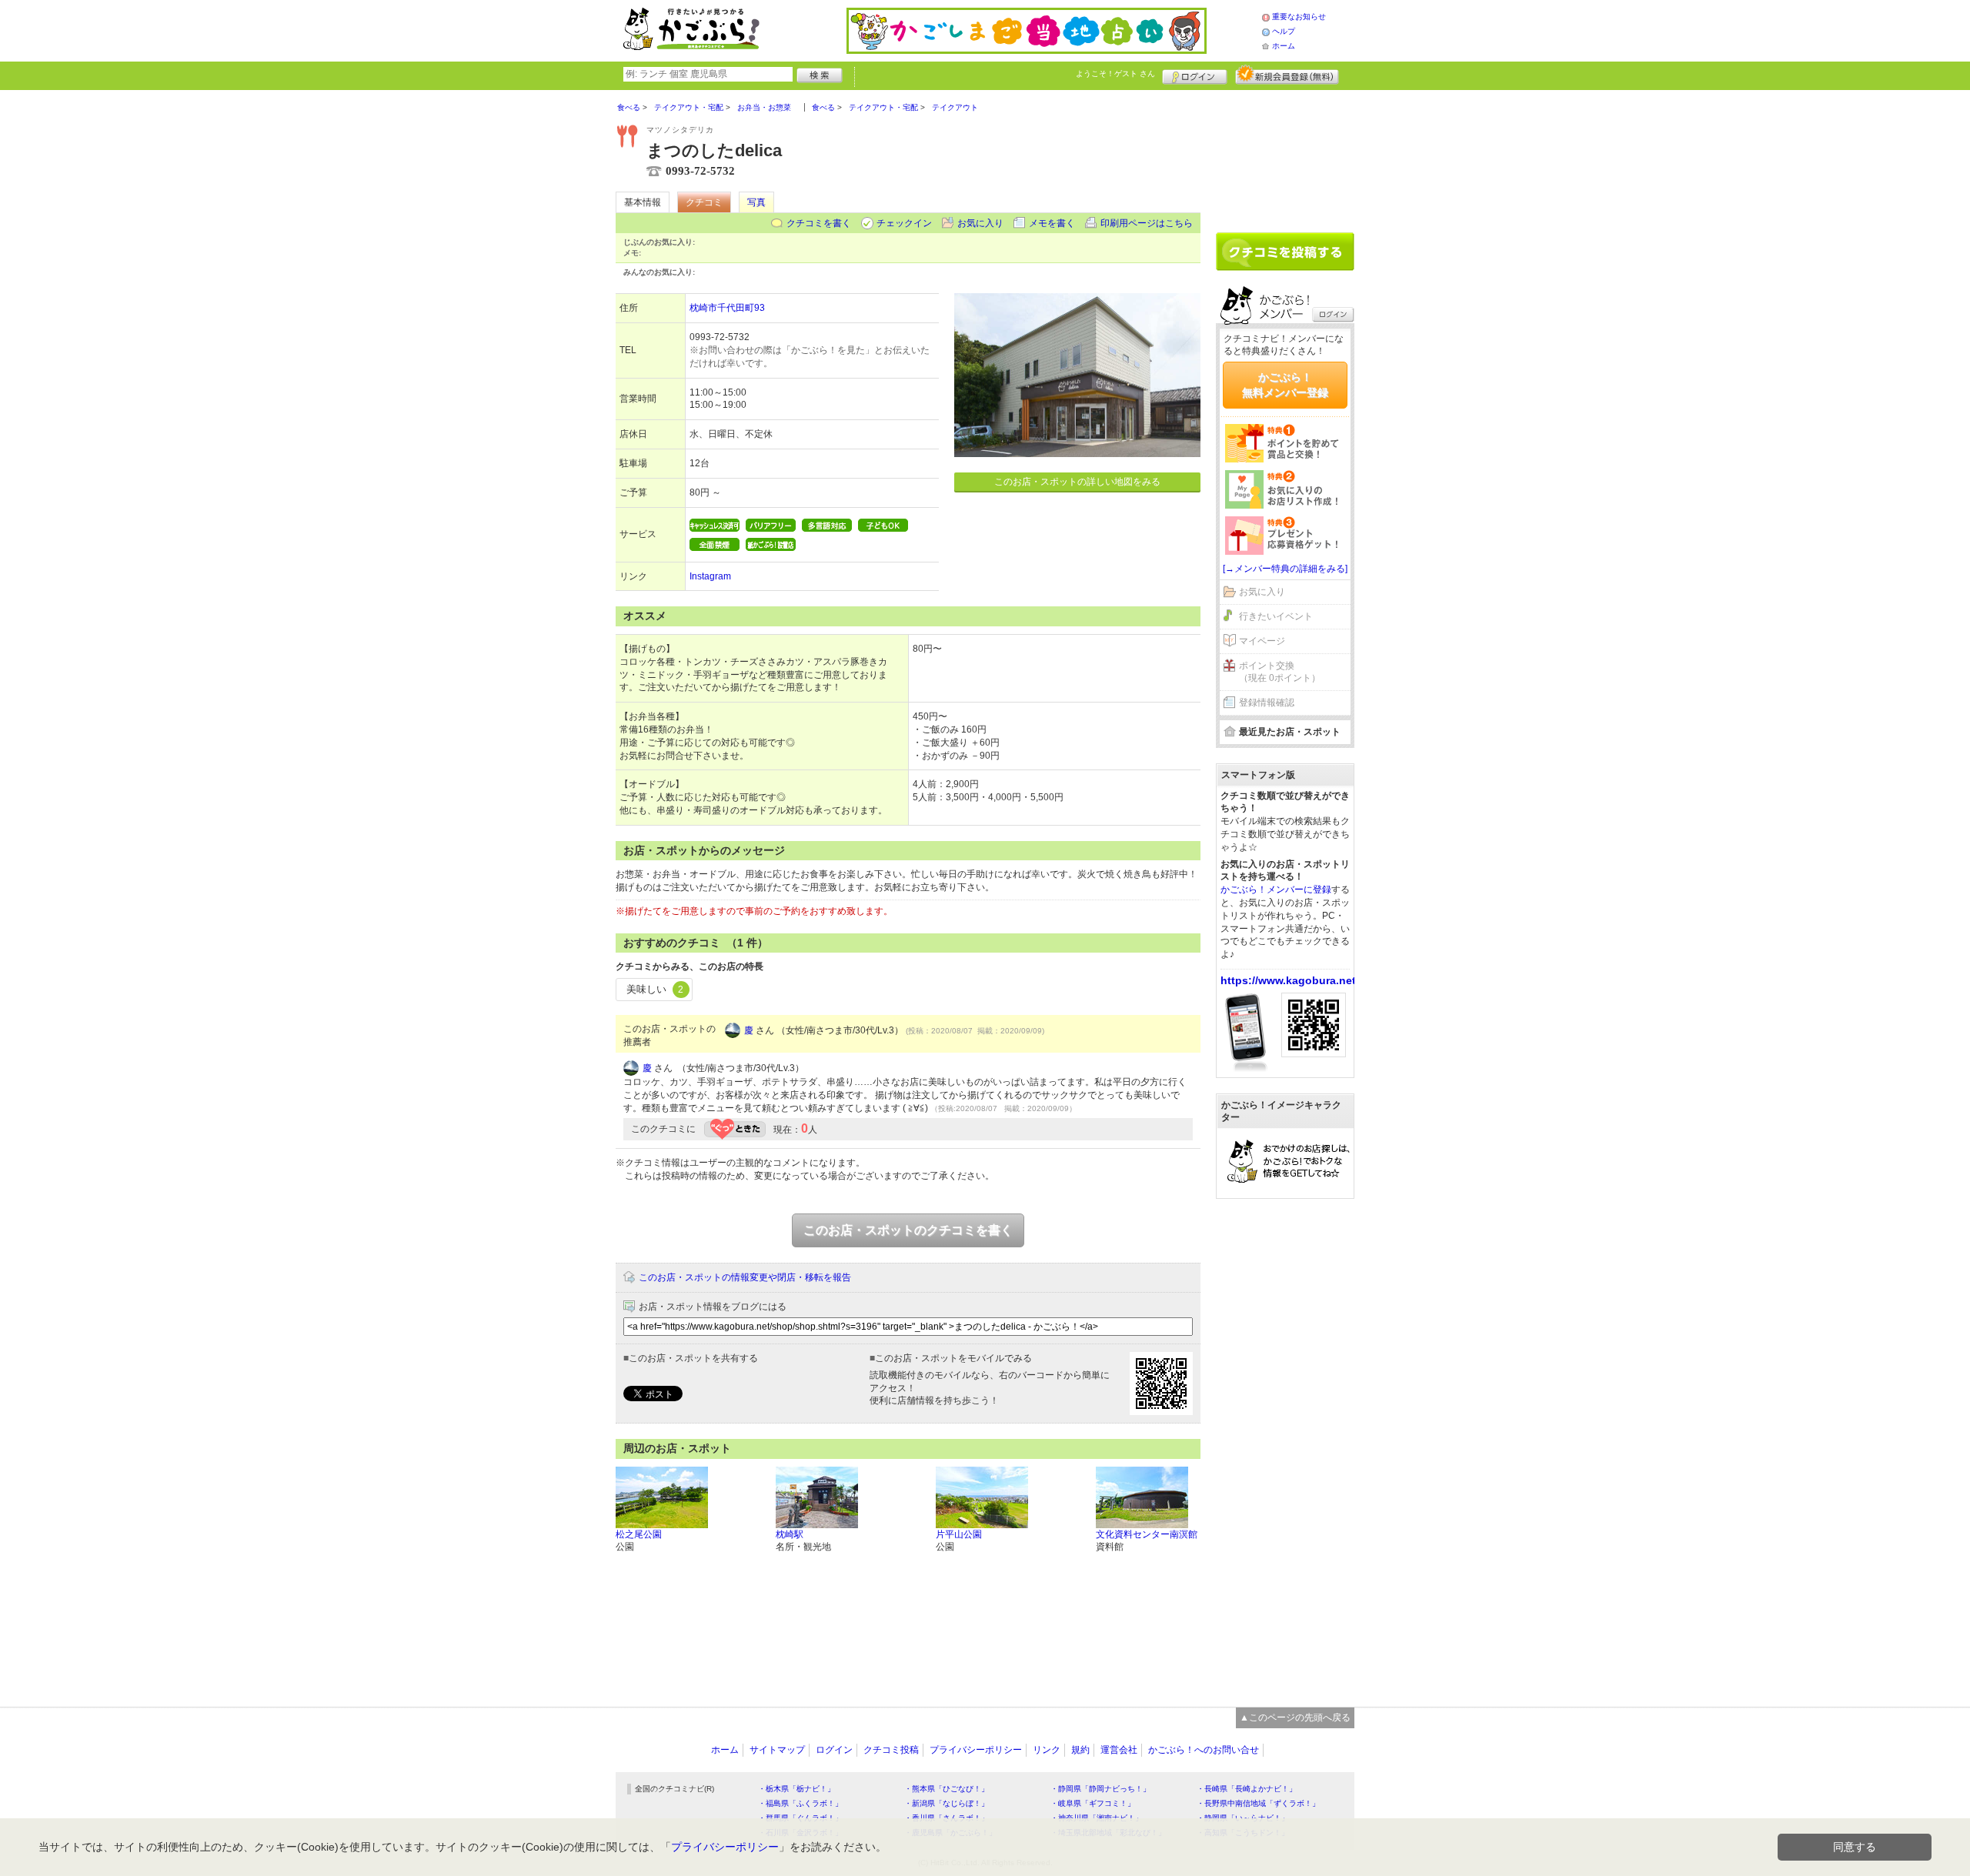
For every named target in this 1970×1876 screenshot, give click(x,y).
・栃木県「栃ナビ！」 (796, 1789)
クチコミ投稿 (891, 1750)
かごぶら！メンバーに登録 (1276, 890)
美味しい (655, 989)
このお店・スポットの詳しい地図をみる (1077, 482)
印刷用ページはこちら (1147, 223)
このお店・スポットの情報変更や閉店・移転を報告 (745, 1277)
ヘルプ (1284, 31)
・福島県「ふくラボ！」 (800, 1803)
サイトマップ (777, 1750)
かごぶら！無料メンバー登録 (1285, 385)
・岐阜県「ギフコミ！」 (1093, 1803)
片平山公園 (959, 1534)
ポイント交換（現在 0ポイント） (1280, 672)
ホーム (1284, 46)
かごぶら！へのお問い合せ (1204, 1750)
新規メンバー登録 (1287, 75)
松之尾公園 (639, 1534)
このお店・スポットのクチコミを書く (908, 1230)
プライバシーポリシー (976, 1750)
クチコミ (704, 202)
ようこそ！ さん (1115, 73)
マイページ (1262, 641)
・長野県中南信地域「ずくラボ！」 (1258, 1803)
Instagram (710, 576)
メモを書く (1052, 223)
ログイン (1195, 75)
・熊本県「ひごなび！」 (947, 1789)
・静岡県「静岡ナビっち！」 (1100, 1789)
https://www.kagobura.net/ (1290, 980)
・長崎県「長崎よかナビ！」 (1247, 1789)
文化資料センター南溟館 (1147, 1534)
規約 (1080, 1750)
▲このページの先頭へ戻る (1295, 1717)
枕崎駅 (790, 1534)
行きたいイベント (1276, 616)
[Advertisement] (1285, 155)
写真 (756, 202)
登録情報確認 (1267, 703)
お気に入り (980, 223)
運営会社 (1119, 1750)
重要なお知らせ (1299, 17)
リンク (1047, 1750)
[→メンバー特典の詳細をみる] (1285, 569)
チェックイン (904, 223)
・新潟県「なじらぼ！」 (947, 1803)
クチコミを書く (819, 223)
